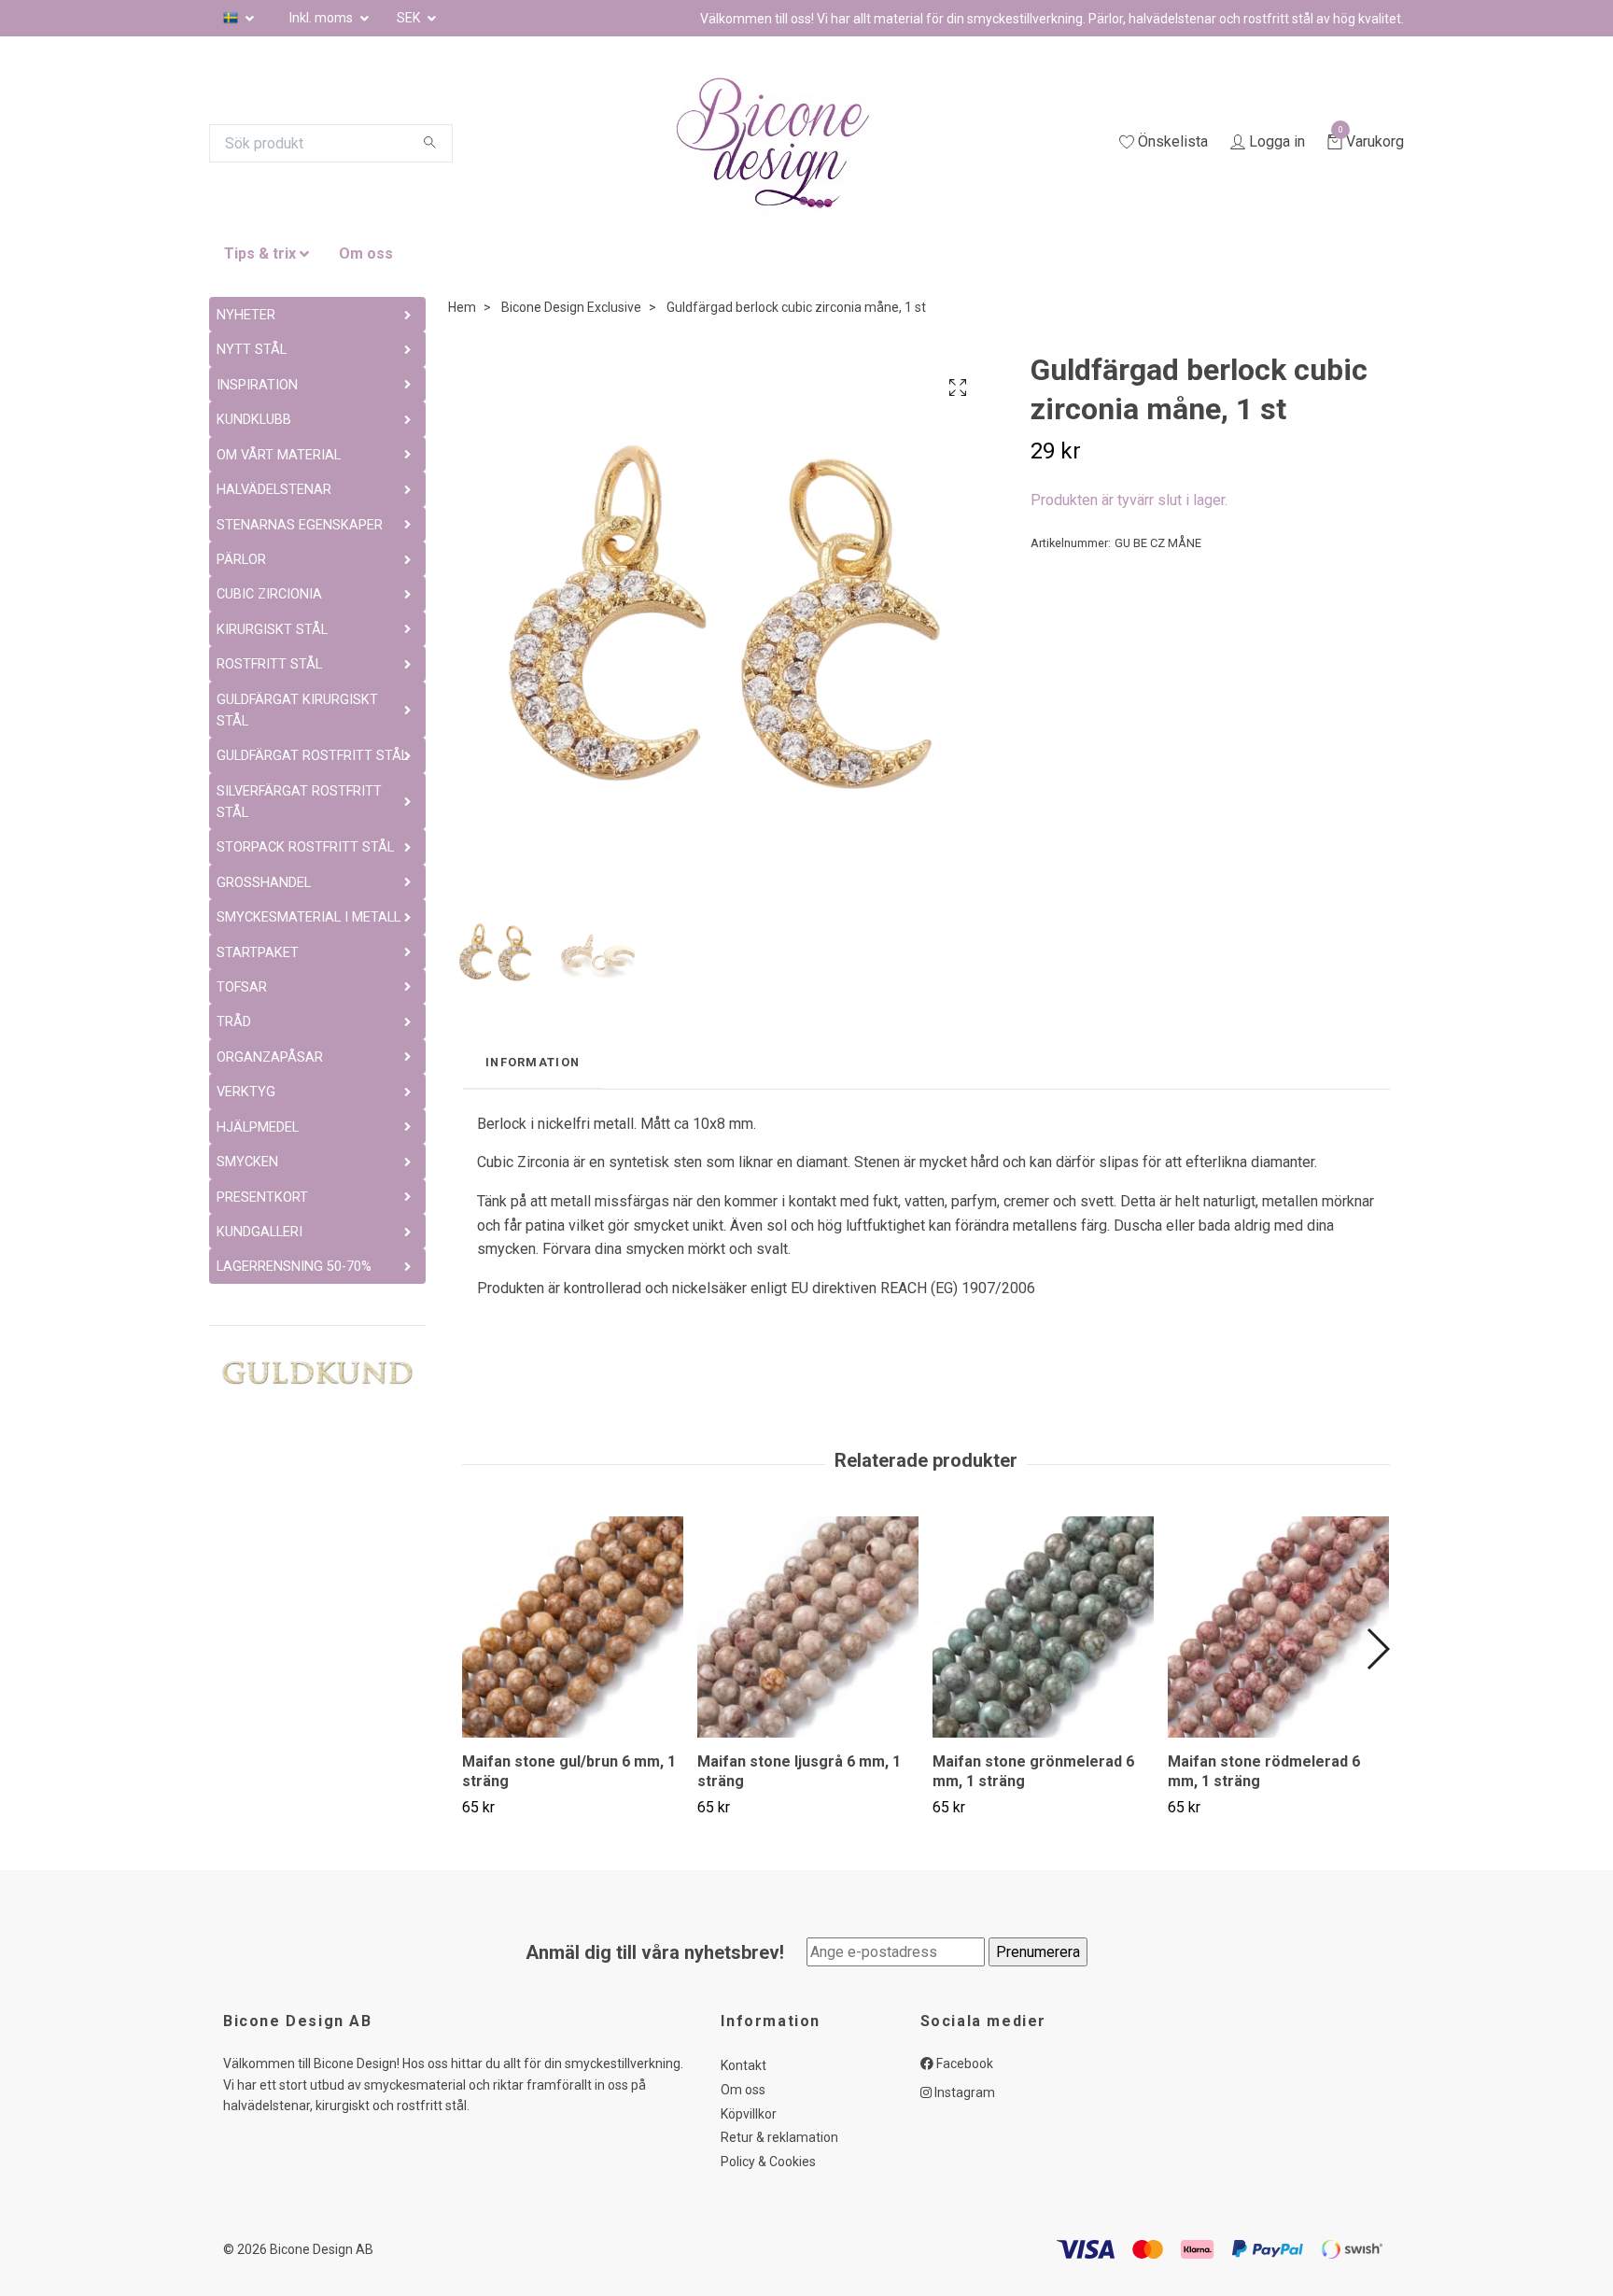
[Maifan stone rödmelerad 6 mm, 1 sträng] (1278, 1627)
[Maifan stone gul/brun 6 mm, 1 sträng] (573, 1627)
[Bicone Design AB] (795, 143)
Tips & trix (260, 254)
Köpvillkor (749, 2114)
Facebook (963, 2064)
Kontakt (743, 2065)
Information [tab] (533, 1062)
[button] (1377, 1649)
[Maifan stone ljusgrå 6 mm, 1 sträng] (808, 1627)
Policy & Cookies (768, 2162)
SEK (410, 18)
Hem (462, 307)
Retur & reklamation (779, 2137)
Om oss (366, 254)
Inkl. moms (323, 18)
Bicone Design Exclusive (571, 307)
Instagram (963, 2092)
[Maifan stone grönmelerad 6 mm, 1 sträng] (1043, 1627)
